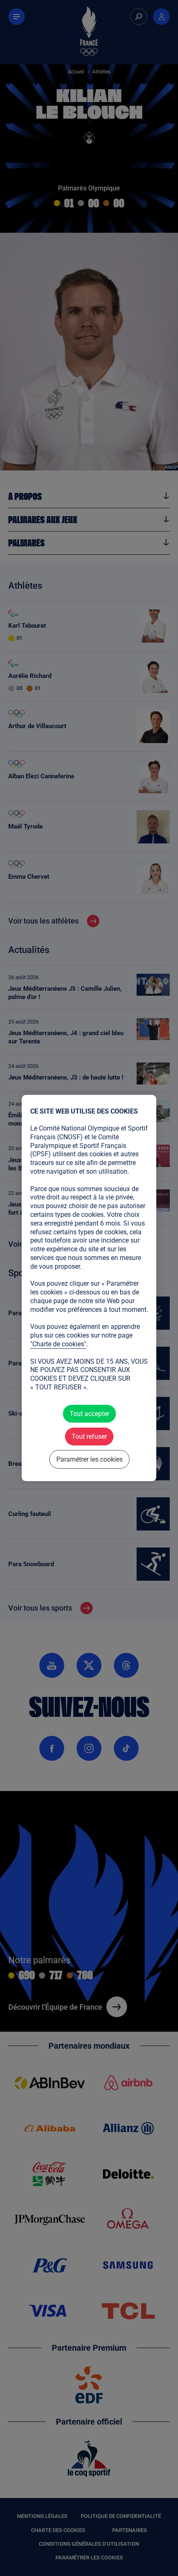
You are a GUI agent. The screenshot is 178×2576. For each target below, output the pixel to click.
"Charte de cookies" (58, 1344)
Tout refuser (89, 1437)
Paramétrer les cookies (89, 1459)
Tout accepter (89, 1414)
